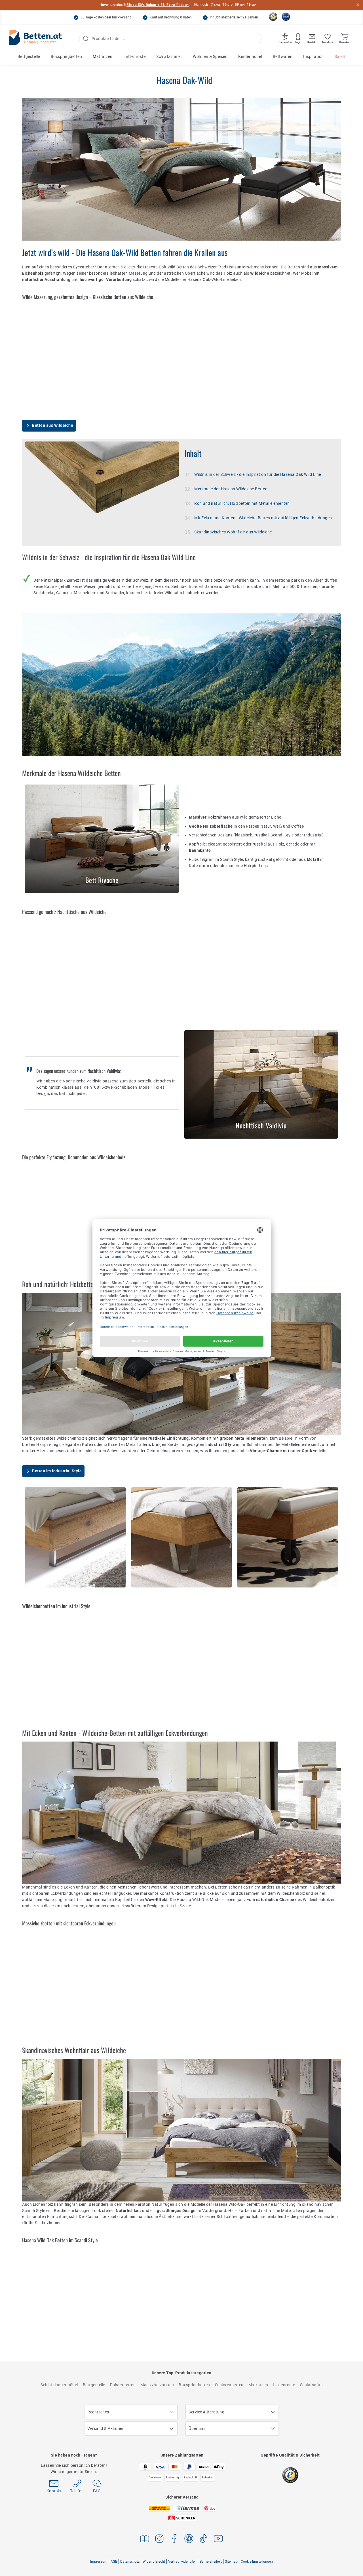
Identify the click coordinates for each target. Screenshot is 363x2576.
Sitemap (231, 2562)
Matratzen (103, 56)
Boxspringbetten (67, 56)
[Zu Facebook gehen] (174, 2540)
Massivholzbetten (157, 2385)
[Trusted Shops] (273, 17)
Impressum (99, 2562)
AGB (114, 2562)
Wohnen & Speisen (210, 56)
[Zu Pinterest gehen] (189, 2540)
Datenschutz (130, 2562)
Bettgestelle (29, 56)
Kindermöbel (250, 56)
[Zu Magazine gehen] (145, 2540)
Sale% (340, 56)
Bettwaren (283, 56)
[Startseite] (35, 39)
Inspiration (314, 56)
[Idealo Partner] (286, 17)
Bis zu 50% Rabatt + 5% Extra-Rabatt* (158, 5)
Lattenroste (135, 56)
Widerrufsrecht (154, 2562)
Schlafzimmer (169, 56)
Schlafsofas (311, 2385)
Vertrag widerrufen (182, 2562)
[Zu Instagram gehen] (159, 2540)
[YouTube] (218, 2540)
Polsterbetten (123, 2385)
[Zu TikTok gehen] (204, 2540)
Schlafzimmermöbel (59, 2385)
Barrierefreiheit (211, 2562)
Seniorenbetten (229, 2385)
